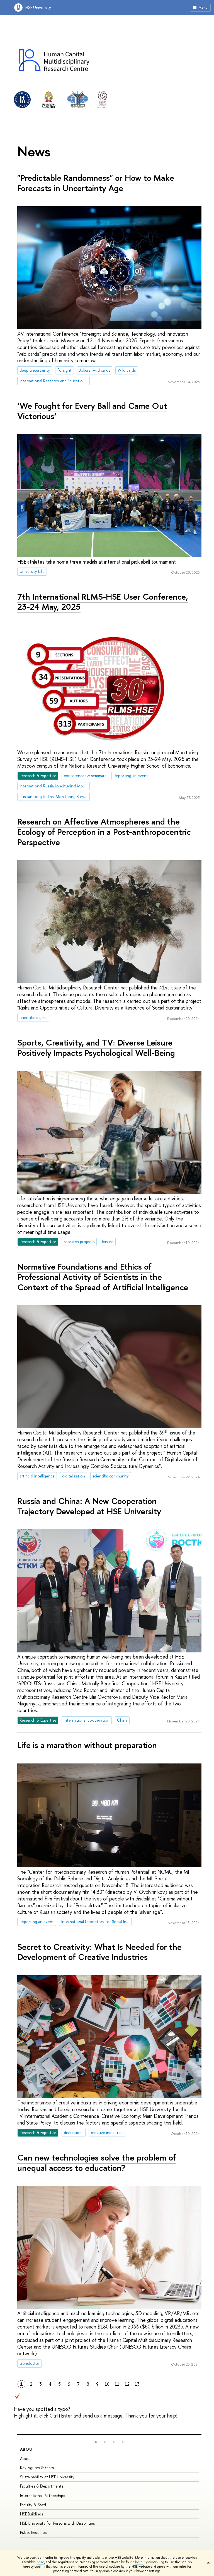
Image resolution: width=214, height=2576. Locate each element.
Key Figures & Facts (37, 2468)
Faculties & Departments (42, 2486)
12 (127, 2384)
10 (107, 2384)
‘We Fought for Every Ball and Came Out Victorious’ (92, 411)
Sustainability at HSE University (47, 2477)
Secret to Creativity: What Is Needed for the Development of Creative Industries (99, 1952)
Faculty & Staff (33, 2505)
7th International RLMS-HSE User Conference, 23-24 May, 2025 (103, 602)
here (41, 2562)
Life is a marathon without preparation (87, 1745)
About (28, 2449)
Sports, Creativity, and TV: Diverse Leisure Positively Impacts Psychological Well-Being (96, 1048)
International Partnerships (42, 2495)
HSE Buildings (31, 2514)
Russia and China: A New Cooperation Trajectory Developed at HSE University (89, 1506)
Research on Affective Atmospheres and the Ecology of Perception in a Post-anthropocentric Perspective (104, 832)
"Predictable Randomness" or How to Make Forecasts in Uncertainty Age (96, 183)
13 (137, 2384)
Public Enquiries (33, 2532)
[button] (96, 2442)
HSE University (38, 7)
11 (117, 2384)
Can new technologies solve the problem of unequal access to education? (97, 2163)
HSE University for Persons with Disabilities (57, 2523)
